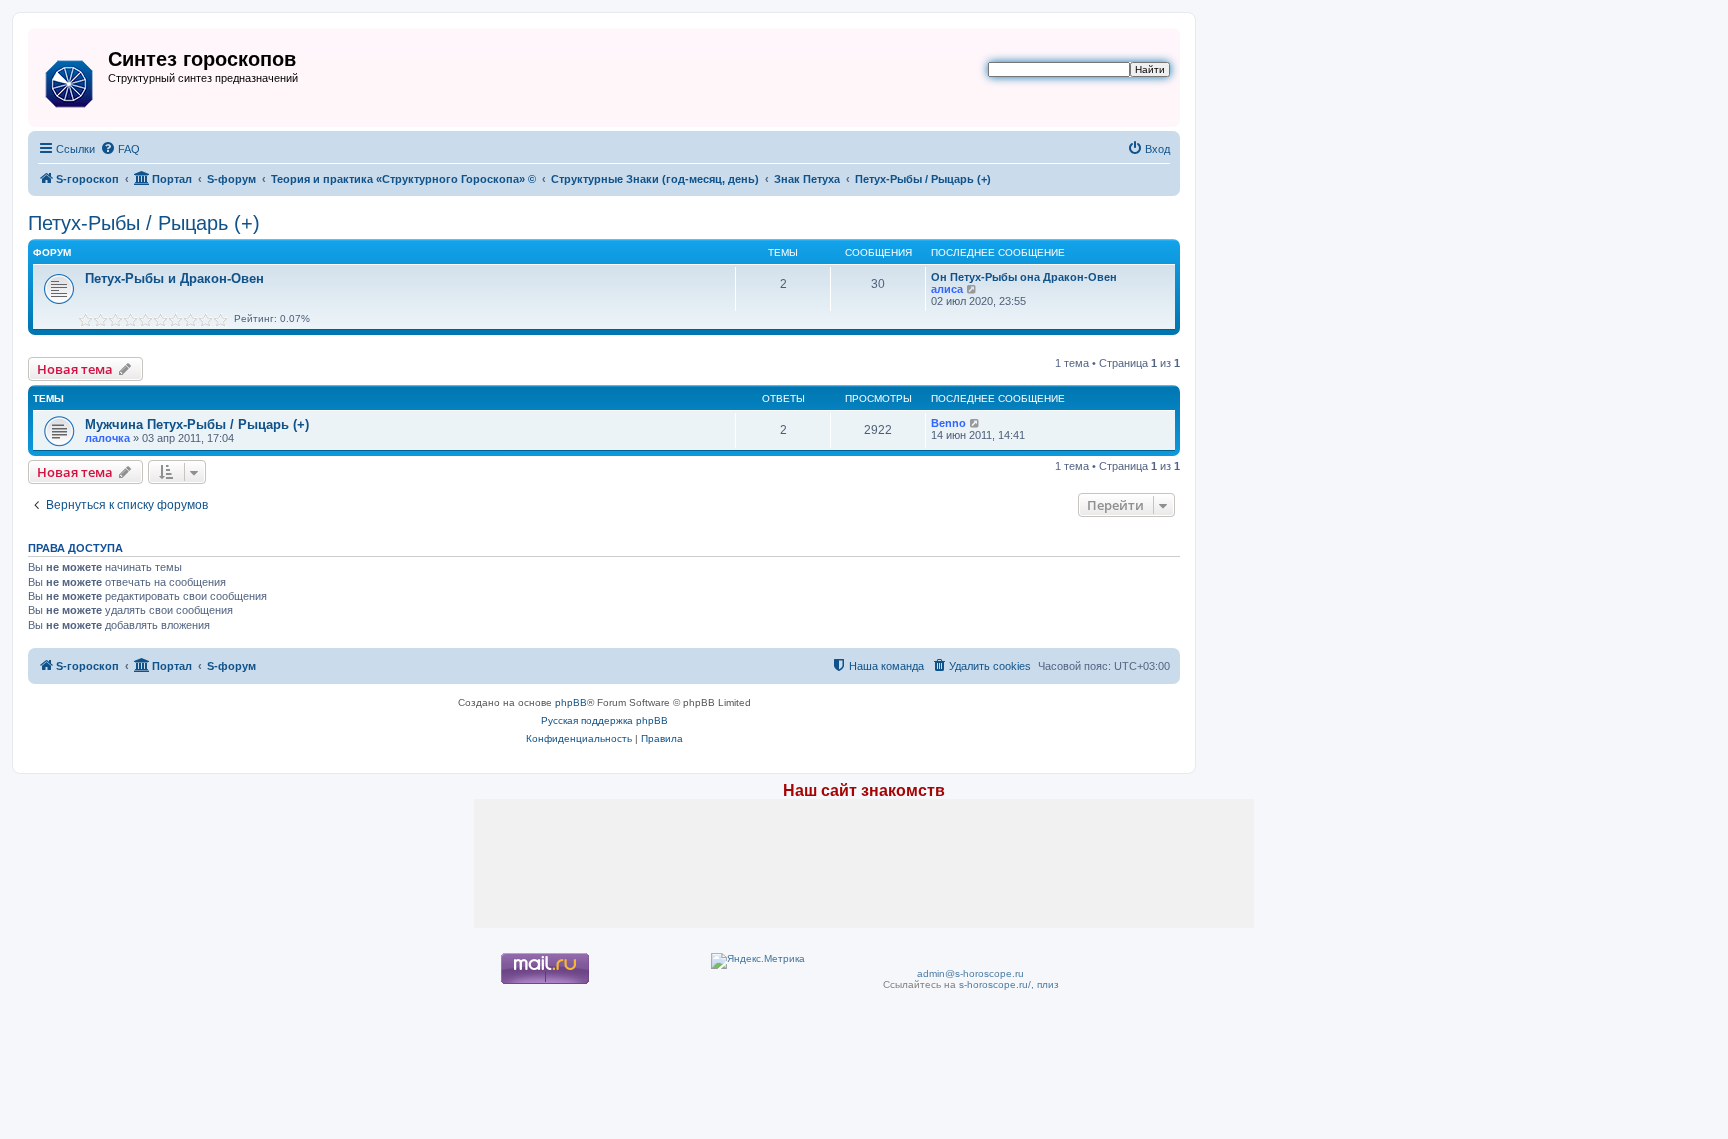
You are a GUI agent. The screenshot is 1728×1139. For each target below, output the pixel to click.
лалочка (107, 438)
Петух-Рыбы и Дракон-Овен (174, 278)
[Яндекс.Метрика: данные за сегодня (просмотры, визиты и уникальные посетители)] (758, 961)
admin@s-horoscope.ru (970, 973)
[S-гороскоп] (70, 80)
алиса (947, 289)
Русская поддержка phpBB (604, 720)
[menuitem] (120, 149)
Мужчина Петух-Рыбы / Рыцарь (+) (197, 424)
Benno (948, 423)
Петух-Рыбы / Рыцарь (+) (144, 223)
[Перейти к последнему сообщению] (975, 423)
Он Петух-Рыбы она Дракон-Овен (1024, 277)
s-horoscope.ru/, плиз (1009, 984)
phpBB (571, 702)
